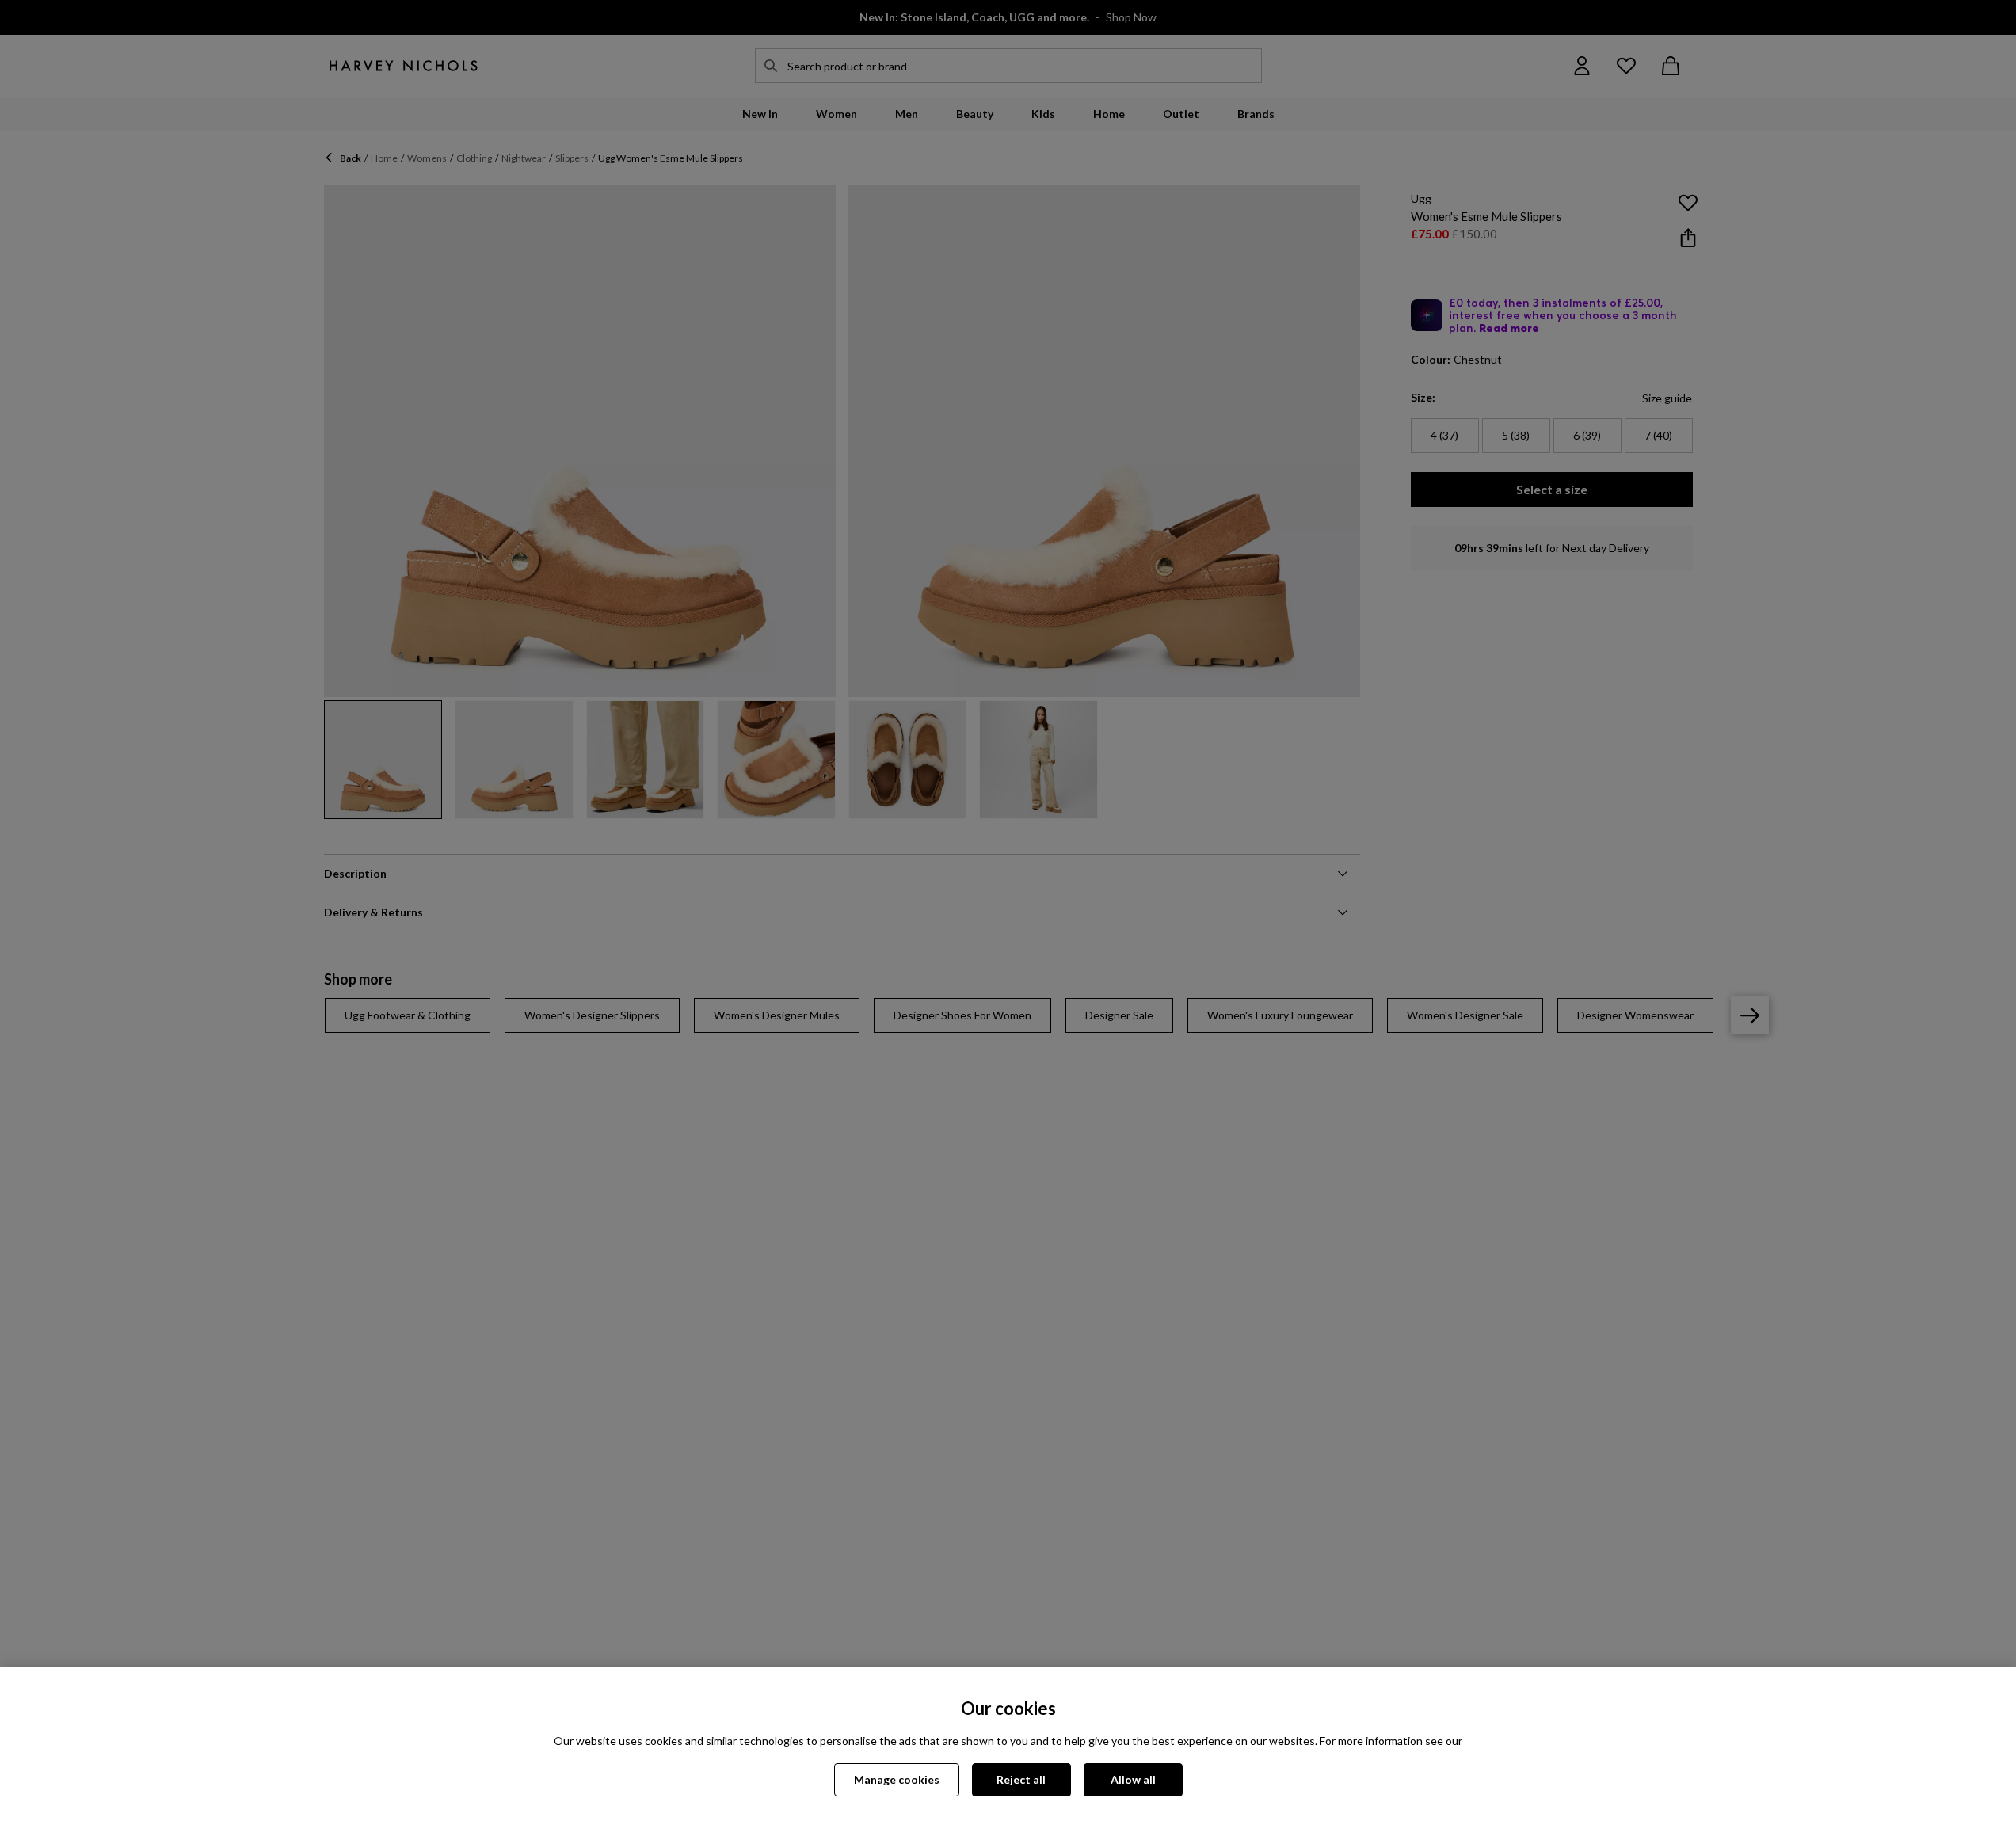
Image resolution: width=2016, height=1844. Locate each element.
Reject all (1021, 1779)
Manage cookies (897, 1779)
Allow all (1133, 1779)
